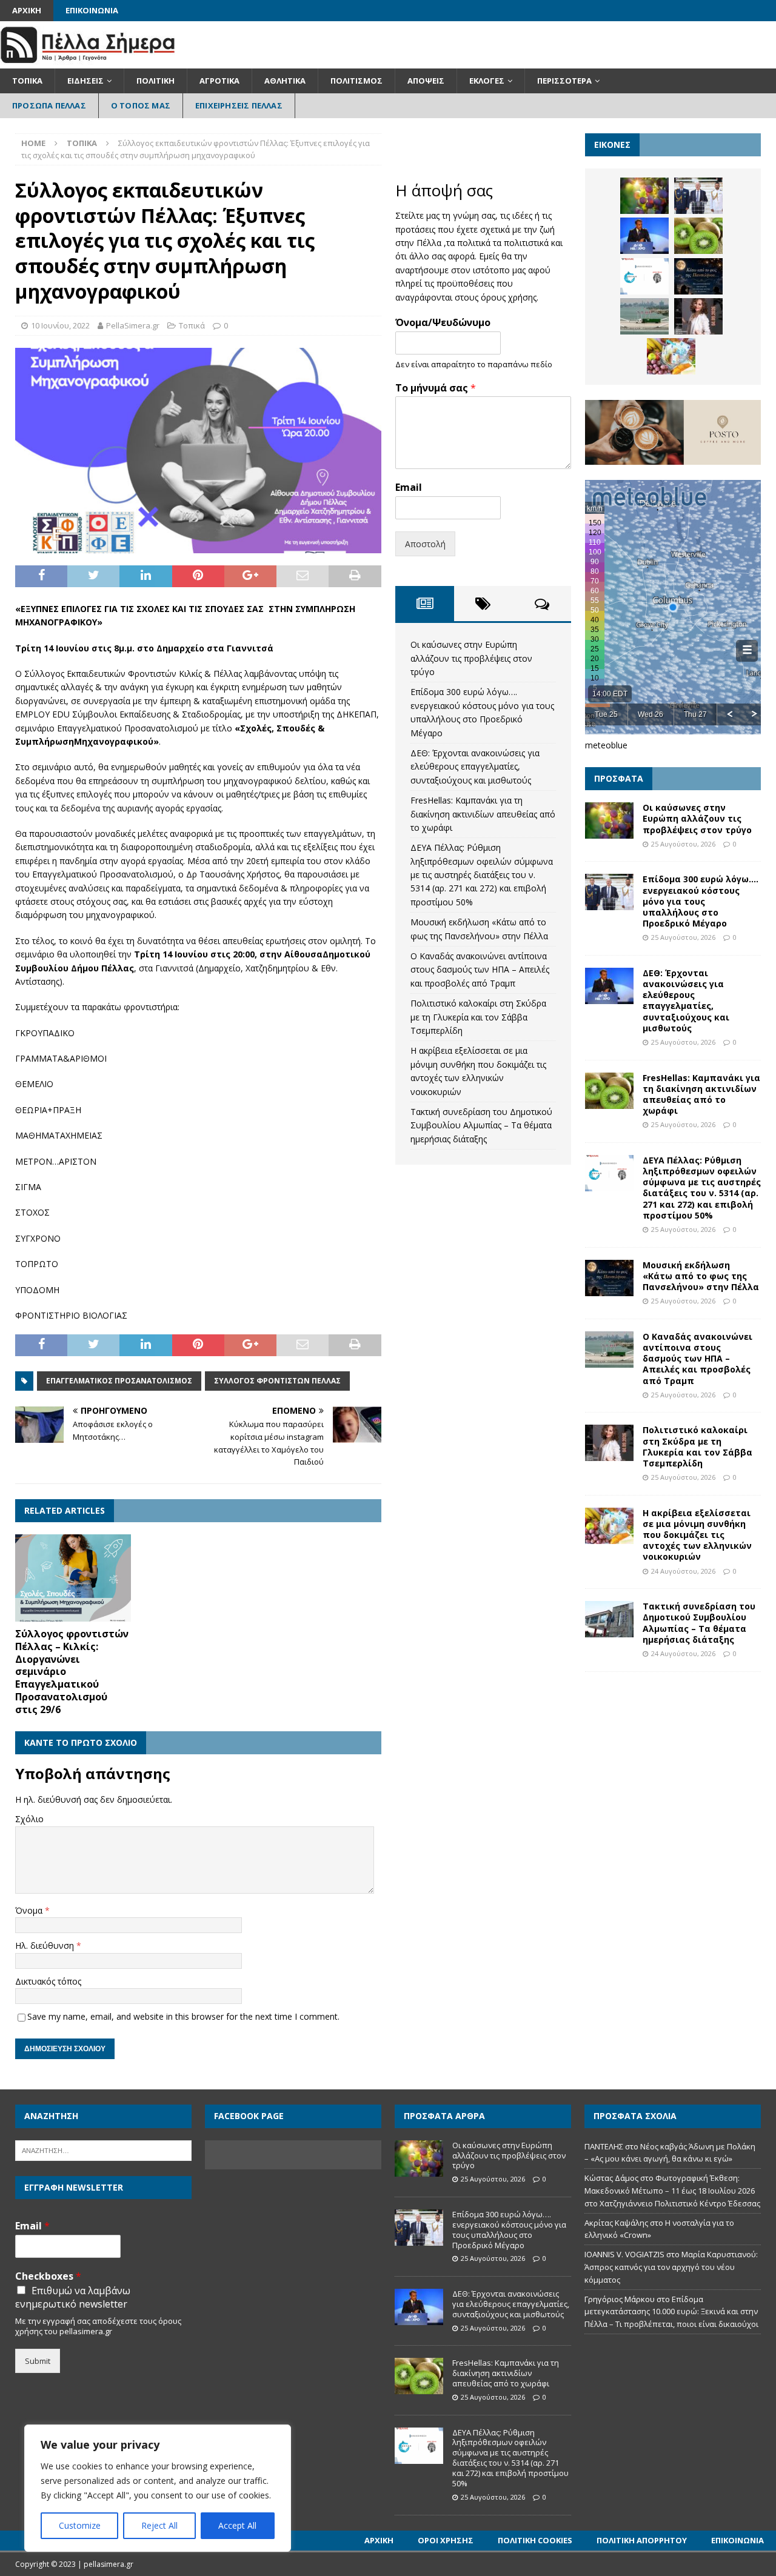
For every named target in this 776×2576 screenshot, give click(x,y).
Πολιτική (156, 81)
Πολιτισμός (356, 81)
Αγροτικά (219, 81)
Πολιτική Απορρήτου (642, 2540)
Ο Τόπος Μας (141, 105)
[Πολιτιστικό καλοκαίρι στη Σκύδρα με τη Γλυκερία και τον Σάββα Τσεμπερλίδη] (698, 316)
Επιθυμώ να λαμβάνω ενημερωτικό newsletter (73, 2297)
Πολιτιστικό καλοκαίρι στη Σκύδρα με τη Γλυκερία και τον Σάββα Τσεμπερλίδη (478, 1017)
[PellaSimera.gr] (88, 62)
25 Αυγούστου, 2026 (683, 844)
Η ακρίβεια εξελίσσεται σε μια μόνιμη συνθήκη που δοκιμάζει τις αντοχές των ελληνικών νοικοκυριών (697, 1535)
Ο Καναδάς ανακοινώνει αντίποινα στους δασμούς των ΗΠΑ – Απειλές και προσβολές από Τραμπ (480, 970)
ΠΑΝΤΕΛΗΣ (604, 2146)
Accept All (237, 2525)
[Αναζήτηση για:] (103, 2149)
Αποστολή (425, 544)
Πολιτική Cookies (535, 2540)
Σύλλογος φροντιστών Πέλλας (277, 1381)
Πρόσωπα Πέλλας (49, 105)
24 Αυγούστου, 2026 (683, 1571)
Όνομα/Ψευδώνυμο (443, 323)
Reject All (159, 2525)
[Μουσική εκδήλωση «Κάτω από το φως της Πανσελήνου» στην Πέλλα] (698, 276)
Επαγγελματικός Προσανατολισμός (119, 1381)
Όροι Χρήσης (446, 2540)
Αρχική (27, 10)
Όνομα (30, 1910)
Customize (80, 2525)
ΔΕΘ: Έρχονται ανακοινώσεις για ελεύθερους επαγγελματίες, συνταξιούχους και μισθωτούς (475, 767)
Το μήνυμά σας (436, 388)
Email (409, 488)
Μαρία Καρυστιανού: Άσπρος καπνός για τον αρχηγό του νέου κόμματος (671, 2267)
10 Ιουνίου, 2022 (60, 325)
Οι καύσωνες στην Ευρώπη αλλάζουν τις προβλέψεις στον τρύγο (471, 658)
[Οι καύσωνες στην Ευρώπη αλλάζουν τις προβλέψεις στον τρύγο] (644, 196)
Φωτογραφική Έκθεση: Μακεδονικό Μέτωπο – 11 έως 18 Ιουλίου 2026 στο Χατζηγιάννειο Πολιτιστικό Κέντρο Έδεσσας (672, 2191)
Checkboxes (48, 2276)
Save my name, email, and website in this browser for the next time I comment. (183, 2016)
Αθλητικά (285, 81)
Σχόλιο (29, 1819)
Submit (38, 2361)
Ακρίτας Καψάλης (616, 2223)
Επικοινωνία (92, 10)
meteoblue (606, 745)
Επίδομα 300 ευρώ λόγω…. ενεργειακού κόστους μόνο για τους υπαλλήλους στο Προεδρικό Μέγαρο (701, 901)
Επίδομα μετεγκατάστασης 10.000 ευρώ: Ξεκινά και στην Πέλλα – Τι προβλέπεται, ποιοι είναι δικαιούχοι (671, 2312)
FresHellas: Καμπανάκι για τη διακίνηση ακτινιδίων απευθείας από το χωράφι (483, 814)
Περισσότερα (564, 81)
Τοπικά (27, 81)
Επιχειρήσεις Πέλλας (239, 105)
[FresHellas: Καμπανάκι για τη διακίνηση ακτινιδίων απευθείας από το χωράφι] (698, 236)
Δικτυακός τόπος (48, 1981)
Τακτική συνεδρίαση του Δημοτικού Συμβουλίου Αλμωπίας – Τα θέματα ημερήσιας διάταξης (481, 1125)
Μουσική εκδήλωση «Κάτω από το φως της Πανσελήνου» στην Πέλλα (701, 1276)
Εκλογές (487, 81)
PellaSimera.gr (133, 325)
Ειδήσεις (85, 81)
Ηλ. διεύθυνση (46, 1945)
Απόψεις (426, 81)
